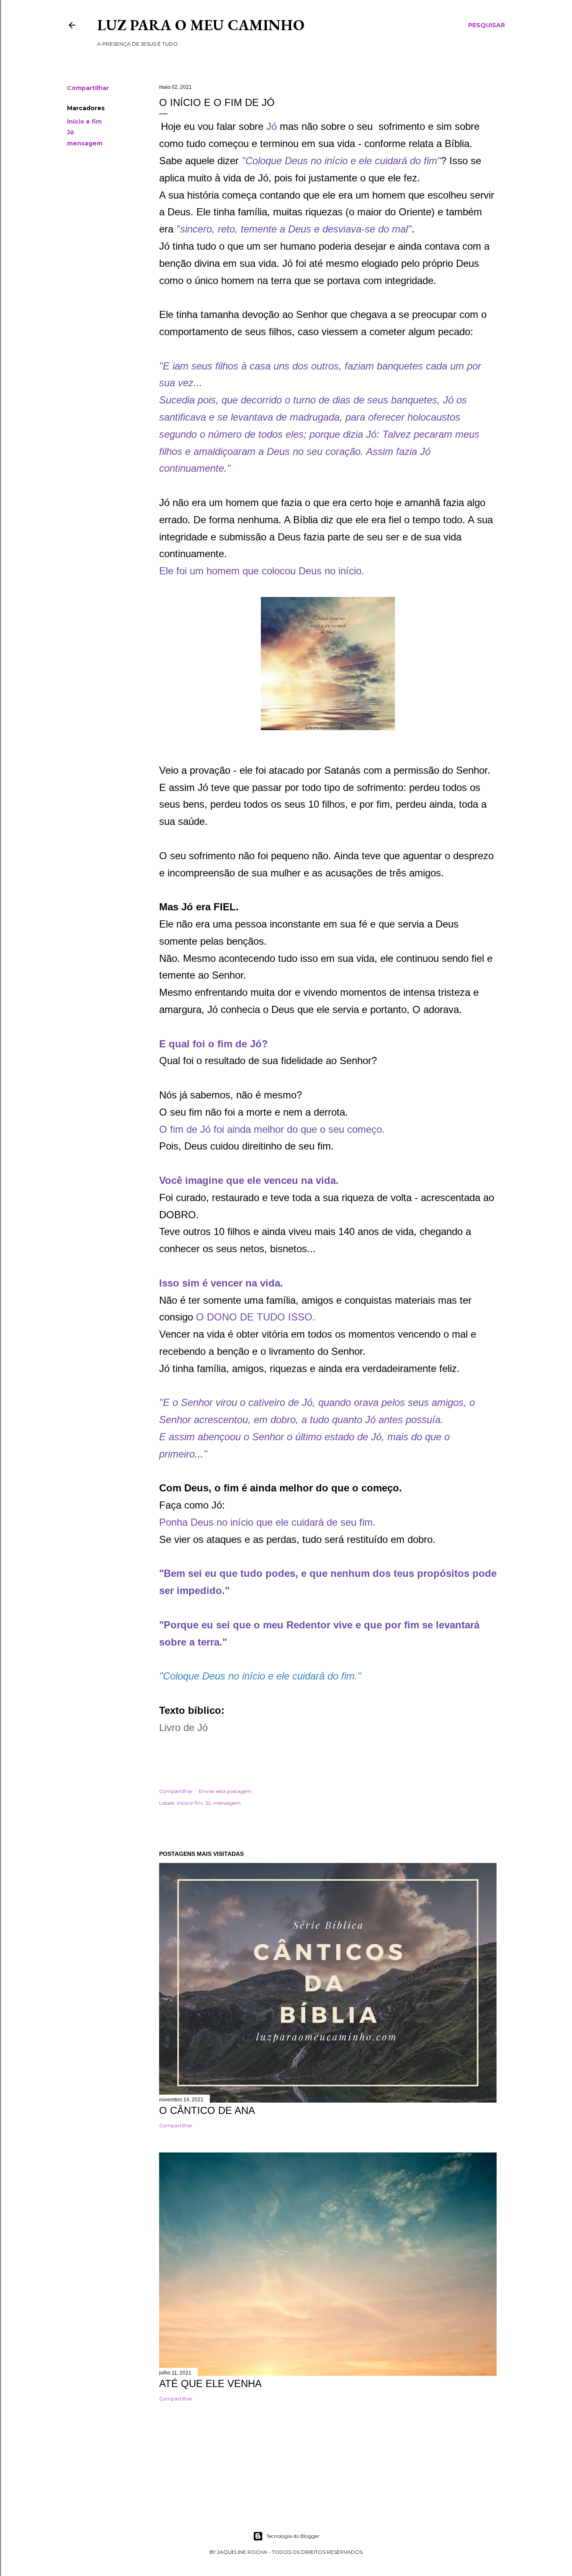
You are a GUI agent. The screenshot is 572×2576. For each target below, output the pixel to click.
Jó (71, 132)
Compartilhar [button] (88, 88)
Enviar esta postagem (225, 1791)
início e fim (84, 121)
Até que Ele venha (210, 2384)
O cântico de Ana (207, 2110)
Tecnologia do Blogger (293, 2536)
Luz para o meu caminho (201, 25)
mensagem (85, 143)
